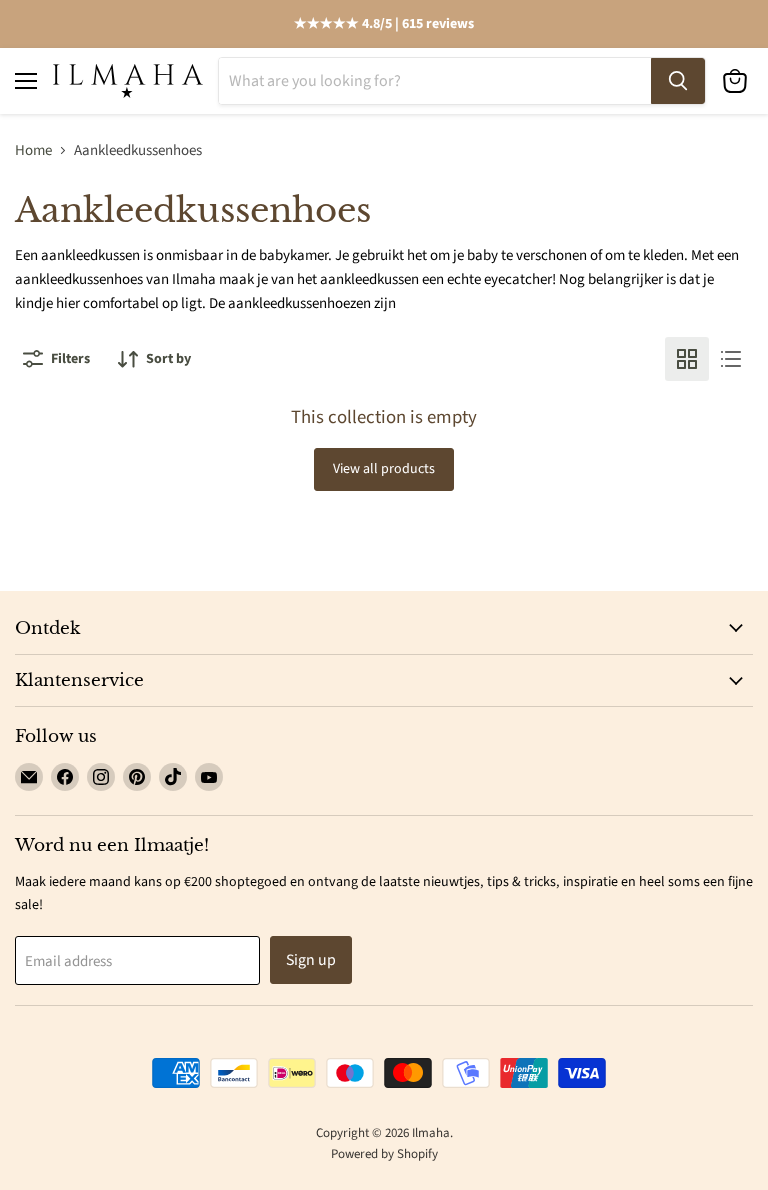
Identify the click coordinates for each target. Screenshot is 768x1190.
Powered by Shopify (384, 1154)
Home (33, 150)
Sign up (311, 960)
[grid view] (687, 359)
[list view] (731, 359)
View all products (384, 469)
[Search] (678, 81)
